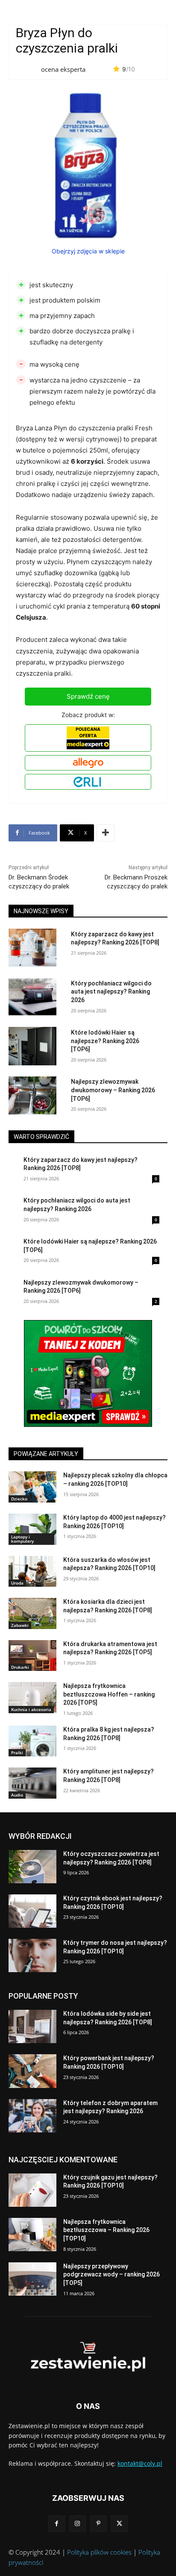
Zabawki (20, 1625)
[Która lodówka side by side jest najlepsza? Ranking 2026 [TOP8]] (32, 2026)
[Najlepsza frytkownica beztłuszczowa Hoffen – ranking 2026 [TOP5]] (32, 1698)
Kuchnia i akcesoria (31, 1709)
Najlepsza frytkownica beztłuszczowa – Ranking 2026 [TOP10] (106, 2230)
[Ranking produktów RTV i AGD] (88, 2357)
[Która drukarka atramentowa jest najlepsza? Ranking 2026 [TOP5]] (32, 1656)
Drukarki (20, 1667)
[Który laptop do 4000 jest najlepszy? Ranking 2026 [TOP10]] (32, 1529)
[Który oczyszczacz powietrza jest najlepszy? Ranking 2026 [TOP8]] (32, 1867)
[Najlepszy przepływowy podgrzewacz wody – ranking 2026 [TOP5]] (32, 2279)
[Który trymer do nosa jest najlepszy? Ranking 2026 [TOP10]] (32, 1956)
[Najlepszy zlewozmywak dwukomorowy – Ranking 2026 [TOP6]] (32, 1095)
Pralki (17, 1753)
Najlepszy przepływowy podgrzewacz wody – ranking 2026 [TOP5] (111, 2275)
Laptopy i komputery (22, 1539)
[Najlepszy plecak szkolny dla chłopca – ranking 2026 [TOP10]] (32, 1487)
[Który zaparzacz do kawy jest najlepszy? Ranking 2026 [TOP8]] (32, 948)
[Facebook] (57, 2524)
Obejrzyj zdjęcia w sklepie (88, 251)
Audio (17, 1795)
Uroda (17, 1583)
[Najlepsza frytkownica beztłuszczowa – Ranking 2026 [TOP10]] (32, 2235)
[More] (106, 833)
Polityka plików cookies (99, 2552)
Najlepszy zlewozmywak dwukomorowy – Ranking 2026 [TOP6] (113, 1090)
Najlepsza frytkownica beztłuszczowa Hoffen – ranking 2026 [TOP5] (109, 1694)
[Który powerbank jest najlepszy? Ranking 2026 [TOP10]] (32, 2071)
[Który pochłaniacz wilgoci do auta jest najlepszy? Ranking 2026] (32, 997)
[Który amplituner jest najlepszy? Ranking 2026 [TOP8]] (32, 1783)
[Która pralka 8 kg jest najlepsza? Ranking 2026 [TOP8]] (32, 1741)
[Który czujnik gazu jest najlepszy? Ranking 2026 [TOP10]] (32, 2190)
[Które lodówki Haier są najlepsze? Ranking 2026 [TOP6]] (32, 1046)
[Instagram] (78, 2524)
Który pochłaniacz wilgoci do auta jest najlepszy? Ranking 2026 (111, 992)
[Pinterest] (98, 2524)
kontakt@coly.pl (140, 2463)
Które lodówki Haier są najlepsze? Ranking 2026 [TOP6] (105, 1041)
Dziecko (19, 1499)
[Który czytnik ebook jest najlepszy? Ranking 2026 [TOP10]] (32, 1911)
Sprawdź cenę (88, 696)
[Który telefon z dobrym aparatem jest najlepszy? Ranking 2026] (32, 2116)
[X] (119, 2524)
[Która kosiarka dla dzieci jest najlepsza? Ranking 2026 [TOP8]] (32, 1613)
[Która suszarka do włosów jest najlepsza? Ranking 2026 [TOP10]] (32, 1572)
